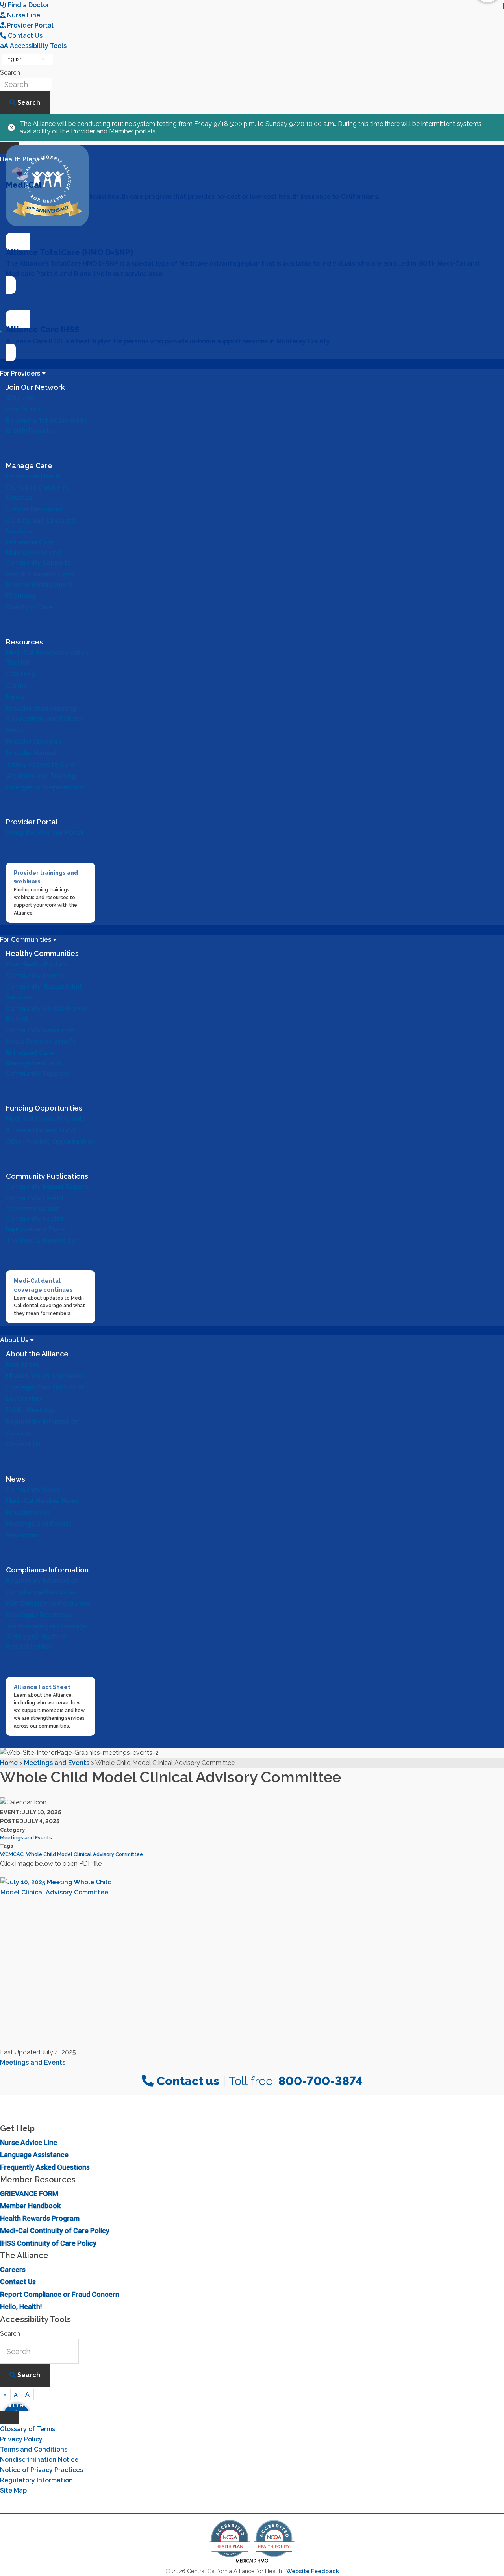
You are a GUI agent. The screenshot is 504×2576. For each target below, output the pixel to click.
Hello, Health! (21, 2307)
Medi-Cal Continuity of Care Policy (55, 2231)
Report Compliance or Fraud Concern (60, 2294)
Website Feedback (313, 2571)
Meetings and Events (26, 1838)
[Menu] (9, 2418)
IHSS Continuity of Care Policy (48, 2243)
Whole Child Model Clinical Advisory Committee (84, 1854)
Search (10, 73)
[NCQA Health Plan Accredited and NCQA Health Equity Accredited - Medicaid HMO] (252, 2562)
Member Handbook (30, 2206)
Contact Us (18, 2282)
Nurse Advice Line (29, 2142)
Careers (13, 2270)
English (14, 59)
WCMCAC (12, 1854)
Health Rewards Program (40, 2218)
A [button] (5, 2395)
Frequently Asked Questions (45, 2167)
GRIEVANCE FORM (29, 2194)
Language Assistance (34, 2155)
